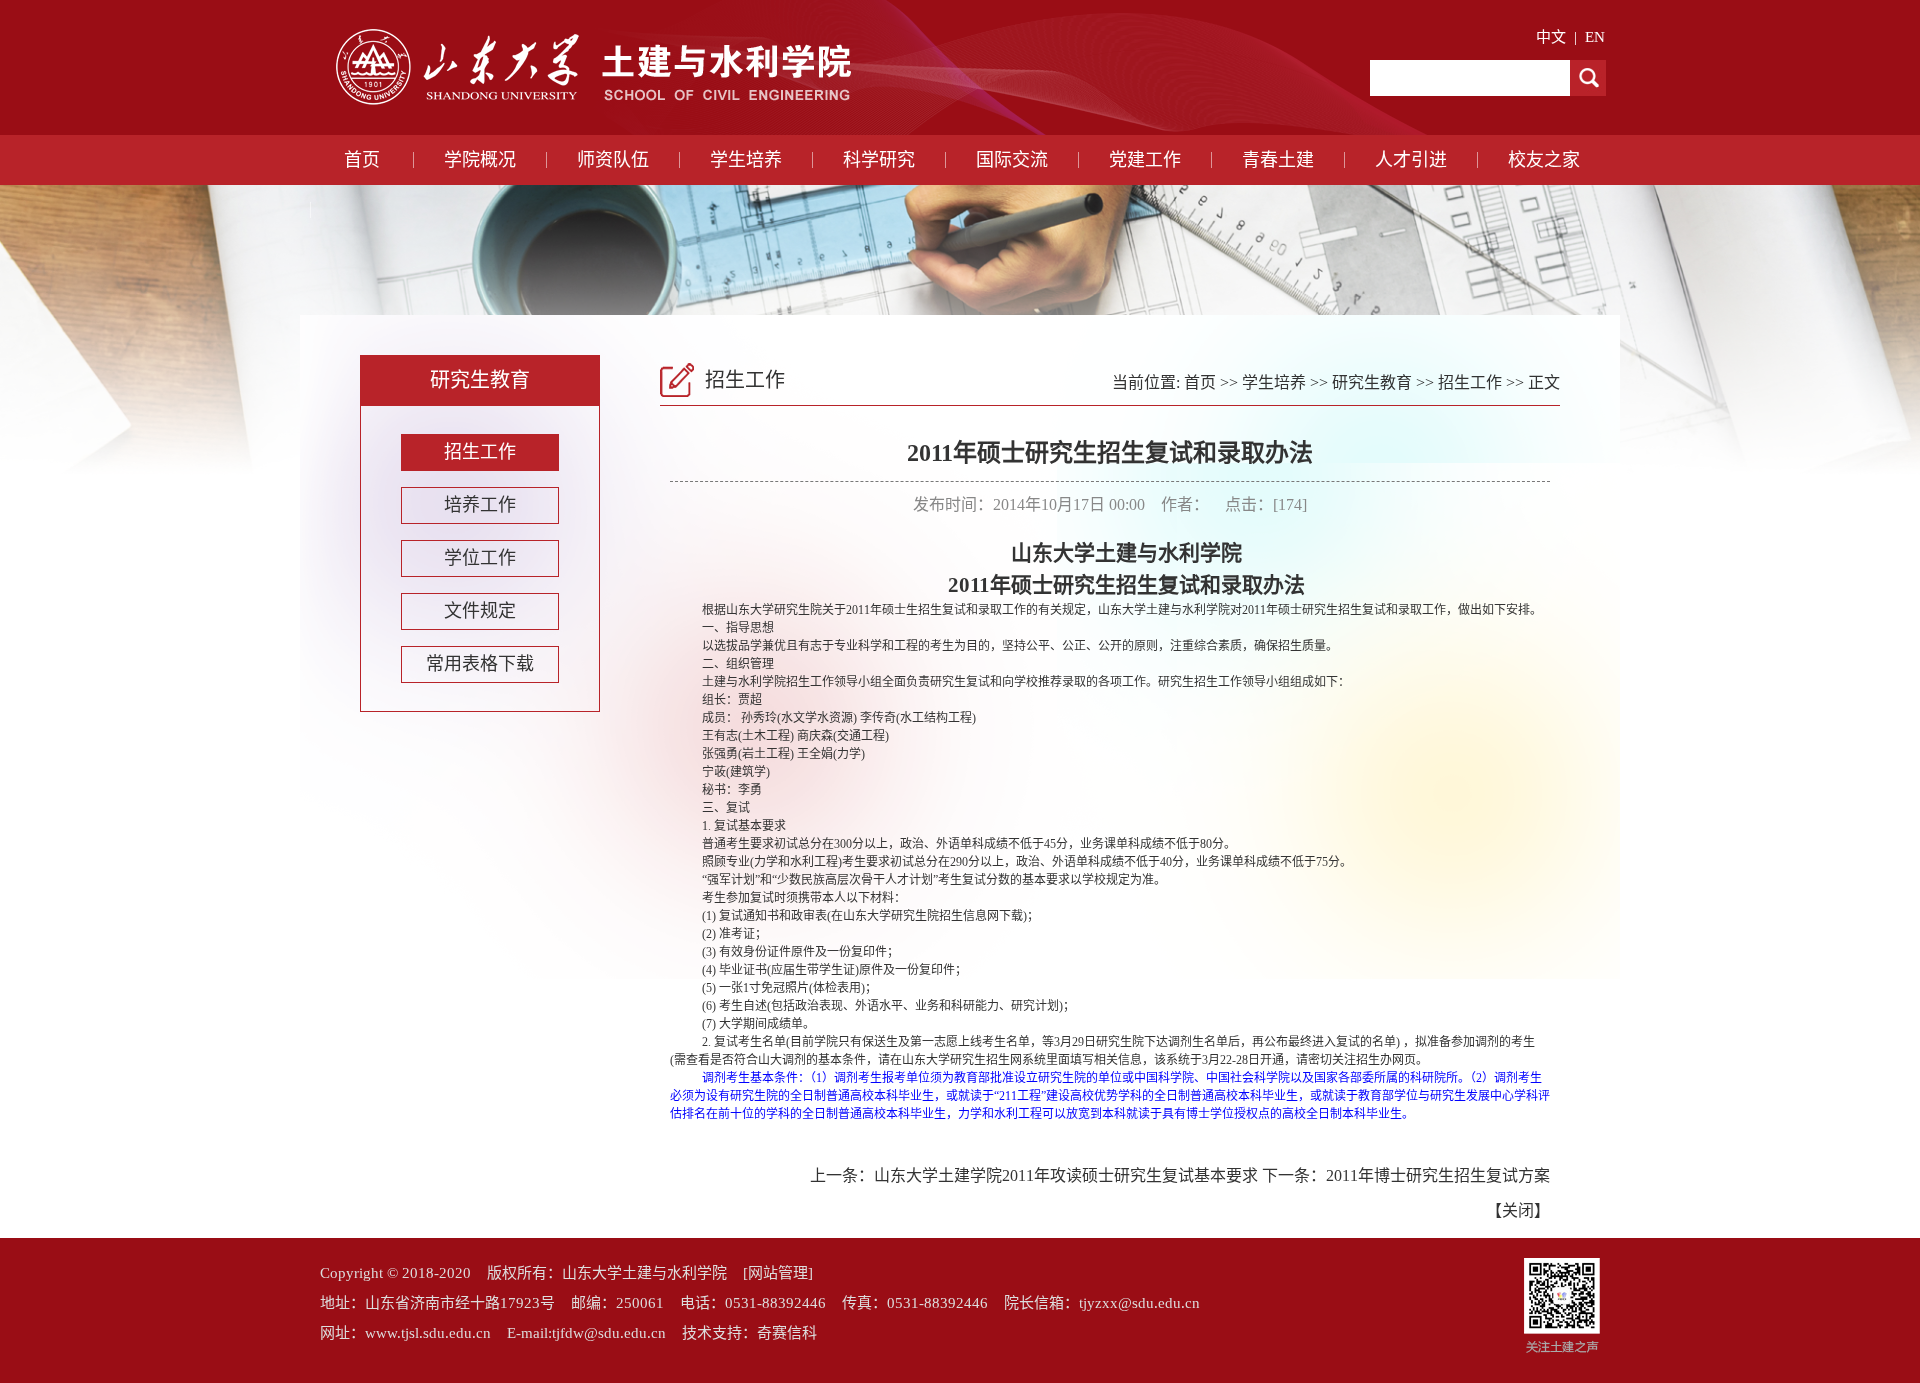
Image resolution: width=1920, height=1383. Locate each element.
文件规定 (480, 611)
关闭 (1518, 1210)
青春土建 (1278, 160)
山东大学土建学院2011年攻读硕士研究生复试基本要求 (1066, 1175)
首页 (362, 160)
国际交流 (1012, 160)
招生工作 (480, 452)
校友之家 (1544, 160)
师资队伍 (613, 160)
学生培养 (746, 160)
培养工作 (480, 505)
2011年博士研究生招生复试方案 (1438, 1175)
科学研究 (879, 160)
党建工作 (1145, 160)
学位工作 (480, 558)
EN (1595, 37)
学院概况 (480, 160)
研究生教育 (1372, 382)
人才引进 (1411, 160)
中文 (1551, 37)
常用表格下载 (480, 664)
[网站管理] (778, 1273)
